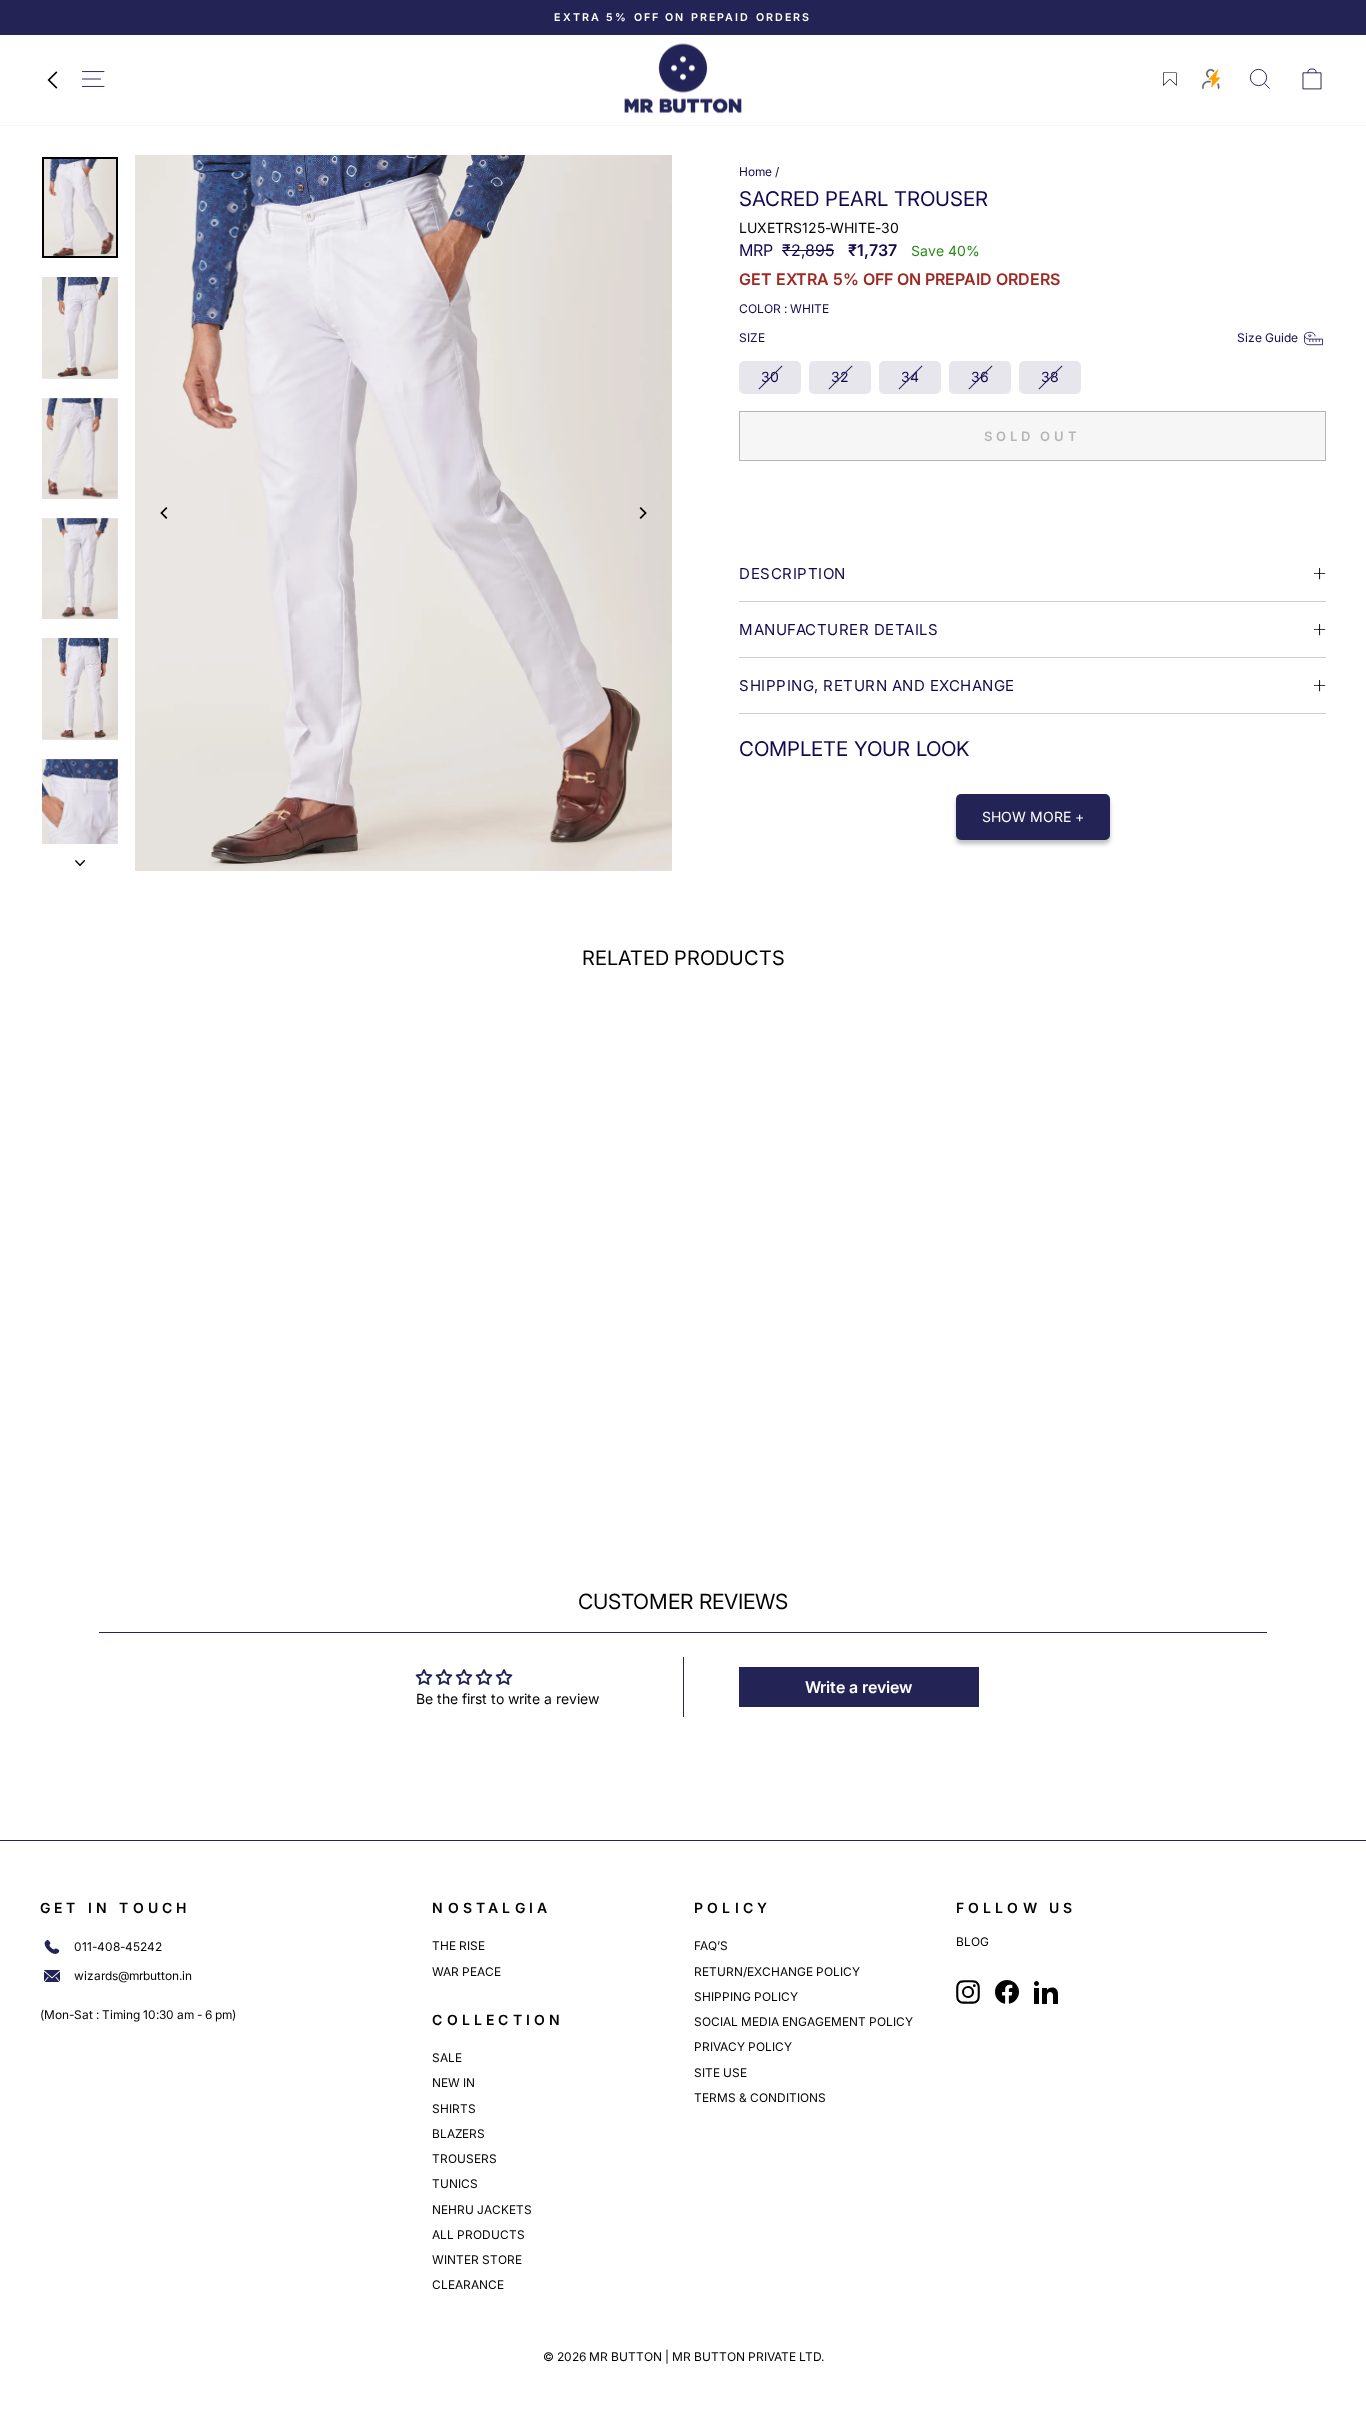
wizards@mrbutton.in (133, 1976)
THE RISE (458, 1945)
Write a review (858, 1687)
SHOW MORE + (1033, 816)
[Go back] (52, 79)
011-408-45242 (118, 1947)
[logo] (683, 78)
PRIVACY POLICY (743, 2046)
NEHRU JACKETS (482, 2209)
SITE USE (720, 2072)
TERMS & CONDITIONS (760, 2097)
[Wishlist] (1170, 79)
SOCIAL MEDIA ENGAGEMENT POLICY (803, 2021)
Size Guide (1267, 337)
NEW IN (453, 2082)
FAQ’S (711, 1945)
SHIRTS (454, 2108)
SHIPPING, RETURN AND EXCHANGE (877, 685)
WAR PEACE (466, 1971)
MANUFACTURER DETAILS (838, 629)
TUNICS (455, 2183)
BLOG (972, 1942)
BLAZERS (458, 2133)
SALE (447, 2057)
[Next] (642, 513)
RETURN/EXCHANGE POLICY (777, 1971)
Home (755, 171)
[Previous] (165, 513)
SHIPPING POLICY (746, 1996)
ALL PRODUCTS (478, 2234)
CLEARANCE (468, 2284)
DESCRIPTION (792, 573)
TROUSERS (464, 2158)
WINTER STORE (477, 2259)
